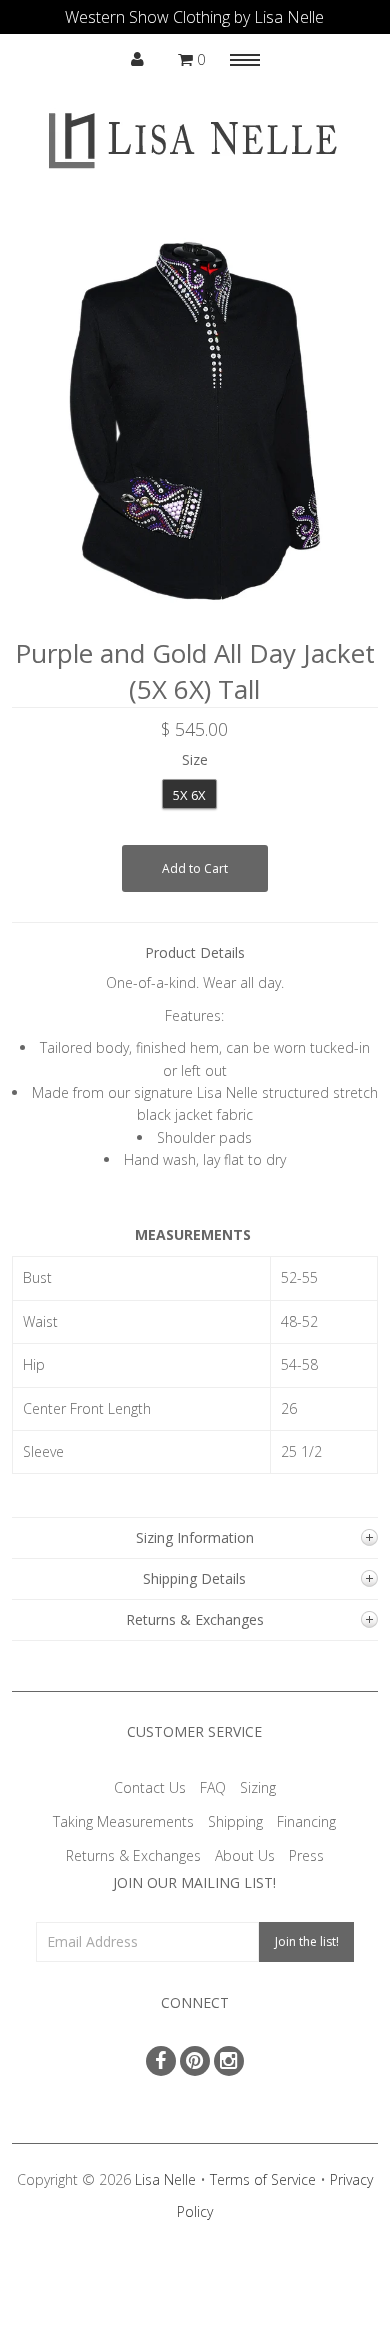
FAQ (213, 1787)
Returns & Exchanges (133, 1855)
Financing (306, 1821)
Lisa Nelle (165, 2179)
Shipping (235, 1821)
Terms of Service (263, 2179)
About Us (245, 1855)
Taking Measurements (123, 1821)
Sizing (258, 1787)
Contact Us (150, 1787)
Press (306, 1855)
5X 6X (189, 795)
